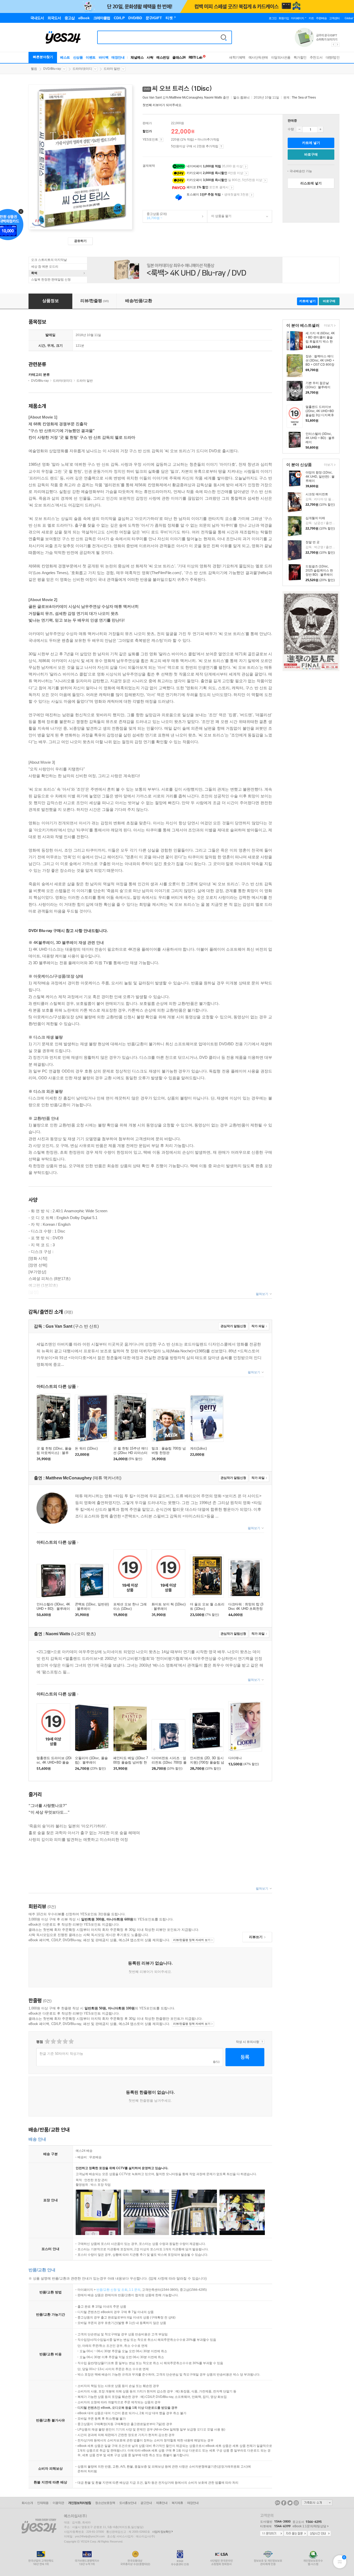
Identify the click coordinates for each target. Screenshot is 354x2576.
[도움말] (161, 140)
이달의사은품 (281, 57)
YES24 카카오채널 (278, 2503)
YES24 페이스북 (284, 2503)
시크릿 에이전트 (317, 494)
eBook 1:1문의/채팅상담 (309, 2526)
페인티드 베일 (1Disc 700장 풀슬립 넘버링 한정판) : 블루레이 (131, 1762)
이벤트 (91, 57)
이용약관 (58, 2503)
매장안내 (118, 57)
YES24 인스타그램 (296, 2503)
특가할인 (300, 57)
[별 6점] (59, 2041)
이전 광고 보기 (333, 45)
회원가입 (284, 18)
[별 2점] (47, 2041)
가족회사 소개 (317, 2503)
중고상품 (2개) (155, 216)
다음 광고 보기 (338, 45)
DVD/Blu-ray (52, 69)
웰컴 (34, 69)
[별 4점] (53, 2041)
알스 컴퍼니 (241, 98)
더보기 (328, 326)
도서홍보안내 (128, 2503)
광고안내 (146, 2503)
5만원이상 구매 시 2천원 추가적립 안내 (221, 147)
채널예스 (137, 57)
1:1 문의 (135, 2290)
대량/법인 (333, 57)
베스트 (65, 57)
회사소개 (27, 2503)
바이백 (104, 57)
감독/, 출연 (186, 98)
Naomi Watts (213, 98)
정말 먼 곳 (313, 542)
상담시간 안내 (319, 2534)
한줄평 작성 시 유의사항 (262, 2042)
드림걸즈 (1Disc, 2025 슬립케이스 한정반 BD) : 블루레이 (319, 570)
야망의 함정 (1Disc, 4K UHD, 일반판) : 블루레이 (320, 477)
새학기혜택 (237, 57)
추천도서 (316, 57)
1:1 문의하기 (272, 2534)
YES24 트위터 (290, 2503)
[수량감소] (299, 129)
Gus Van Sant (152, 98)
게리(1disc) (198, 1448)
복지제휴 (177, 2503)
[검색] (224, 37)
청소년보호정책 (105, 2503)
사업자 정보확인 (161, 2532)
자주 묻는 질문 (295, 2534)
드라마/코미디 (82, 69)
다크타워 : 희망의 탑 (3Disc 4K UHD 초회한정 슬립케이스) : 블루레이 (246, 1609)
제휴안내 (162, 2503)
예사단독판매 (258, 57)
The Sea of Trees (304, 98)
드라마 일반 (112, 69)
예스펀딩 (163, 57)
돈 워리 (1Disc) (86, 1448)
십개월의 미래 (315, 518)
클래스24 (179, 57)
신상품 (78, 57)
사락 (150, 57)
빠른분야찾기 (43, 57)
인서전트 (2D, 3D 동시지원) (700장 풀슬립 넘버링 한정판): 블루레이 (207, 1762)
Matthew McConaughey (186, 98)
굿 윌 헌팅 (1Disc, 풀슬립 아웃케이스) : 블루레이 (54, 1453)
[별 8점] (65, 2041)
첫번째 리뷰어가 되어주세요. (162, 105)
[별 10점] (71, 2041)
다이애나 (235, 1758)
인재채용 (43, 2503)
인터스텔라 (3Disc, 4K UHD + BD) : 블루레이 (320, 438)
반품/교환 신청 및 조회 (112, 2290)
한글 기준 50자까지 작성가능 (61, 2054)
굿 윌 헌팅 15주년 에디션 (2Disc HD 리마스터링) (131, 1453)
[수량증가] (320, 129)
